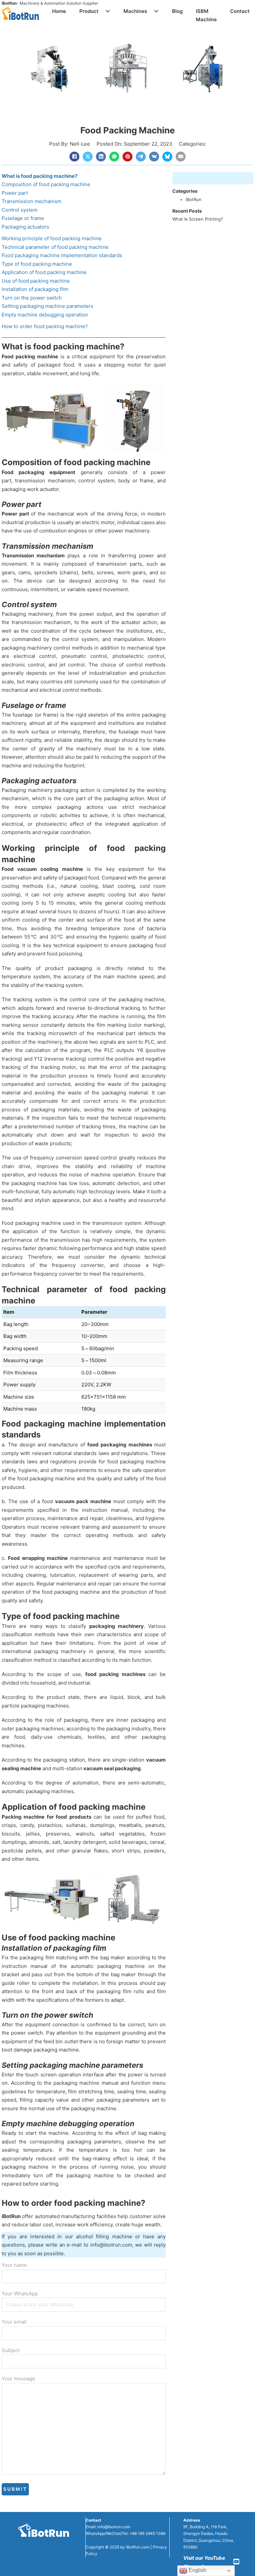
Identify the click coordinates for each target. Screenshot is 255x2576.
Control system (20, 210)
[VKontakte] (154, 157)
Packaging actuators (25, 227)
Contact (240, 11)
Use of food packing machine (36, 281)
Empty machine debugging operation (45, 315)
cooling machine (62, 869)
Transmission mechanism (32, 201)
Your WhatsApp (20, 2294)
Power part (15, 193)
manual (119, 1510)
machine (48, 356)
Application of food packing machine (44, 272)
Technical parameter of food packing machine (55, 247)
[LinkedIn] (101, 157)
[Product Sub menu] (108, 11)
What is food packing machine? (40, 176)
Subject (11, 2350)
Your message (18, 2378)
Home (59, 11)
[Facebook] (74, 157)
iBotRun (9, 3)
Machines (135, 11)
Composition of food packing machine (46, 184)
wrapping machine (45, 1558)
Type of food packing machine (37, 264)
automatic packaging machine (108, 1966)
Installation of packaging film (35, 289)
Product (89, 11)
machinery (137, 531)
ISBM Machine (206, 15)
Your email (14, 2322)
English (197, 2570)
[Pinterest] (127, 157)
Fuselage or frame (23, 218)
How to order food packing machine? (45, 326)
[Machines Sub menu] (156, 11)
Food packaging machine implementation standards (62, 255)
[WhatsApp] (114, 157)
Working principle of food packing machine (52, 238)
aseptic (96, 895)
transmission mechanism (45, 481)
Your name (14, 2265)
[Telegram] (141, 157)
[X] (88, 157)
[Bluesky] (167, 157)
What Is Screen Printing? (198, 219)
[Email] (181, 157)
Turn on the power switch (32, 298)
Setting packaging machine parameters (47, 306)
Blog (177, 11)
